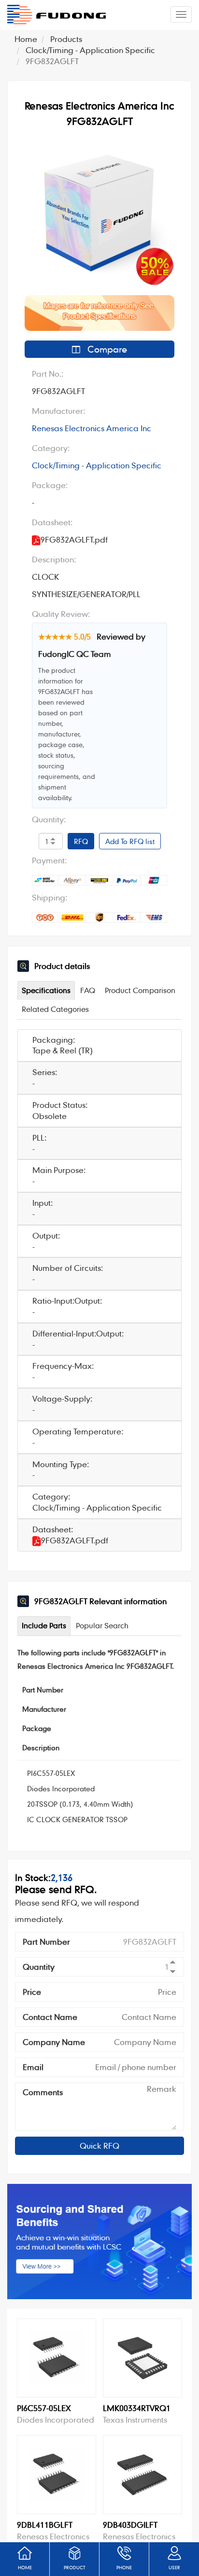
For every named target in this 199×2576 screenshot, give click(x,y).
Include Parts (44, 1625)
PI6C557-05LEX (51, 1773)
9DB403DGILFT (130, 2525)
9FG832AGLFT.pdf (75, 1540)
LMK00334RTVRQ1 (137, 2408)
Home (26, 39)
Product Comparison (140, 990)
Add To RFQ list (130, 841)
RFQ (81, 841)
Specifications (46, 990)
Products (66, 39)
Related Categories (55, 1009)
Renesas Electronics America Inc (92, 428)
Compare (106, 349)
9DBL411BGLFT (45, 2525)
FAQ (88, 990)
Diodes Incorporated (61, 1788)
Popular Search (102, 1625)
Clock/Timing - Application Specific (90, 50)
